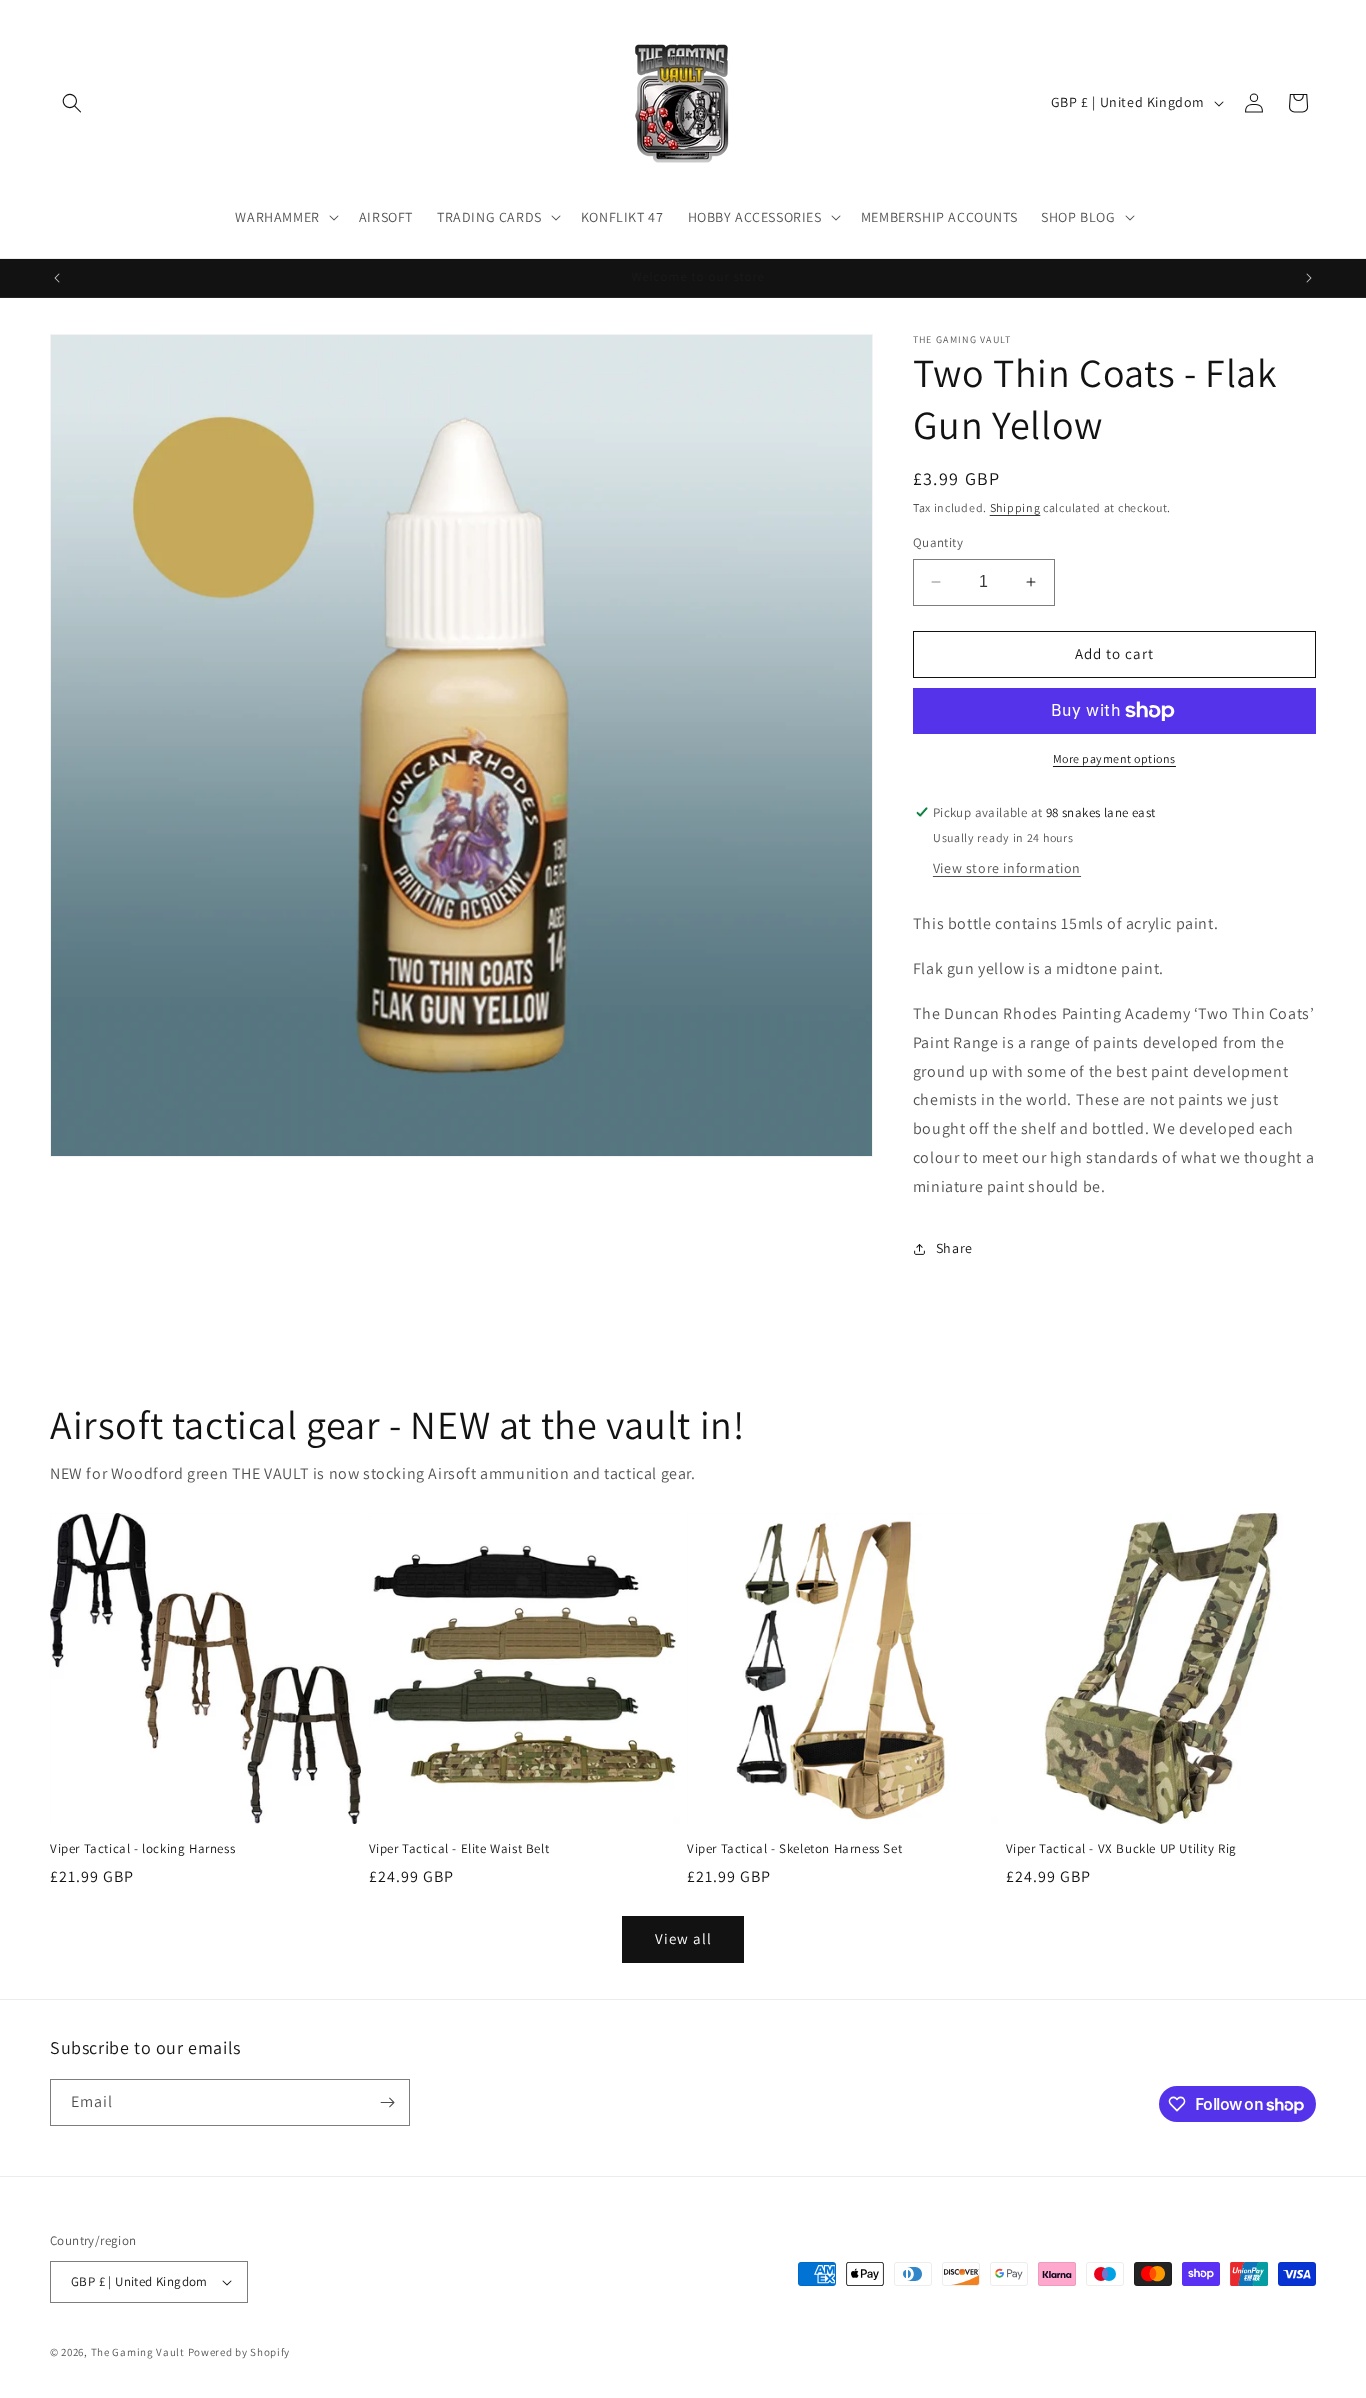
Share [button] (954, 1248)
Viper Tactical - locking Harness (142, 1849)
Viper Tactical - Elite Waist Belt (459, 1849)
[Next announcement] (1309, 278)
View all (683, 1938)
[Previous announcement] (57, 278)
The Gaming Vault (138, 2352)
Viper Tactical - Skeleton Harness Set (794, 1849)
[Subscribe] (387, 2102)
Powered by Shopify (239, 2352)
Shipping (1015, 507)
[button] (72, 103)
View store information (1007, 868)
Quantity (938, 542)
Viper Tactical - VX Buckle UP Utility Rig (1122, 1849)
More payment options (1114, 758)
